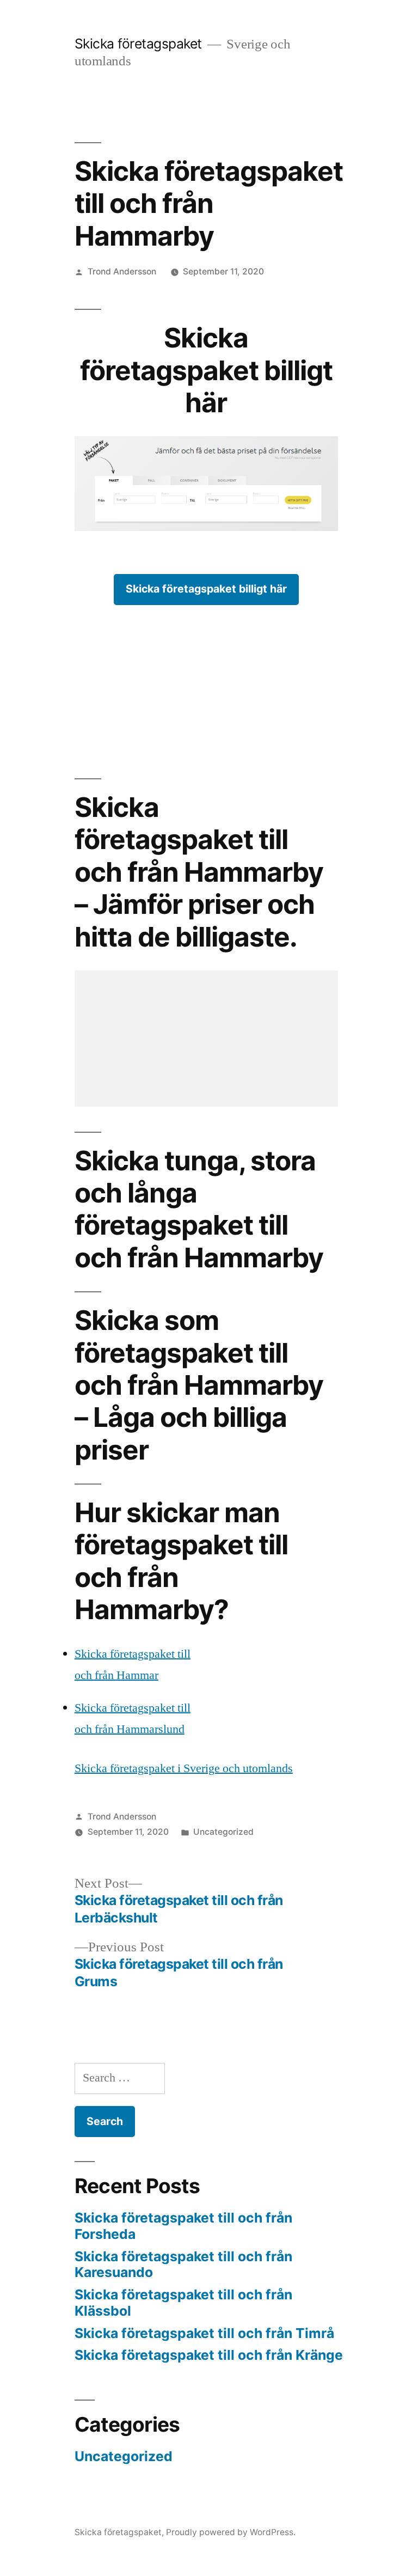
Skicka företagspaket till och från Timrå (204, 2333)
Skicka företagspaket (138, 44)
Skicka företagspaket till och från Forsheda (183, 2226)
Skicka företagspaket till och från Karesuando (183, 2264)
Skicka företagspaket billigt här (206, 589)
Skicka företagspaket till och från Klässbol (183, 2303)
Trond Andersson (122, 271)
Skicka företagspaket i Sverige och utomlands (184, 1768)
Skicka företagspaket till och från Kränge (209, 2355)
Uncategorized (223, 1832)
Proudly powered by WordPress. (231, 2532)
